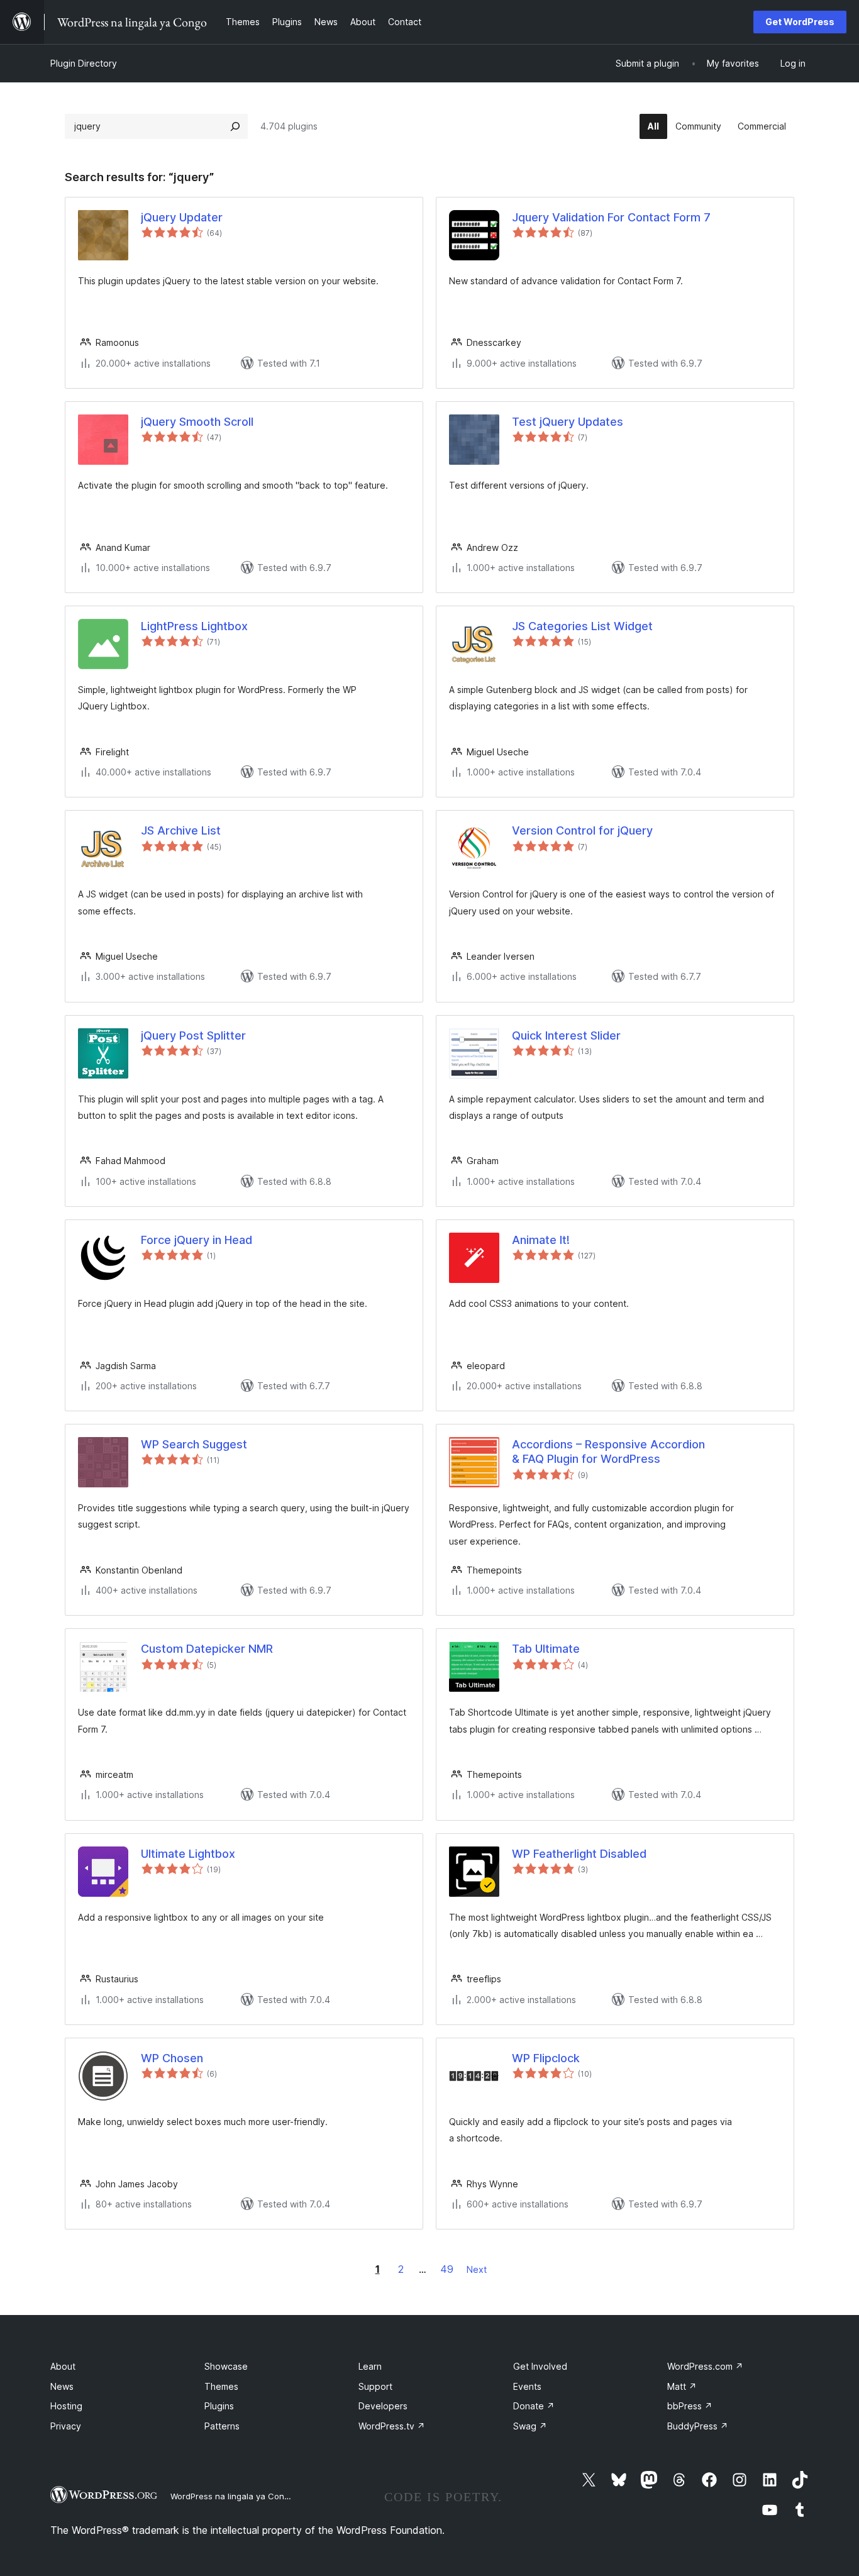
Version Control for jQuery (582, 830)
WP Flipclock (546, 2058)
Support (375, 2386)
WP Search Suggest (194, 1444)
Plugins (219, 2406)
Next (477, 2269)
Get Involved (540, 2366)
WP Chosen (172, 2058)
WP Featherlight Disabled (579, 1854)
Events (527, 2386)
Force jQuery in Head (197, 1240)
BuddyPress (698, 2426)
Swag (530, 2426)
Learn (370, 2366)
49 (447, 2269)
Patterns (222, 2426)
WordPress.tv (392, 2426)
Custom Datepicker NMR (207, 1649)
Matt (682, 2386)
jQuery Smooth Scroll (197, 422)
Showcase (226, 2366)
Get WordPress (800, 22)
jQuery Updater (182, 217)
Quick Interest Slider (566, 1035)
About (63, 2366)
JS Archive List (181, 830)
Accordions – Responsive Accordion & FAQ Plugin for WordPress (608, 1452)
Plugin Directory (84, 63)
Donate (534, 2406)
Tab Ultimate (546, 1649)
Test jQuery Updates (568, 422)
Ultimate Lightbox (188, 1854)
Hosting (66, 2406)
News (62, 2386)
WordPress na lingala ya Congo (232, 2496)
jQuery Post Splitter (193, 1035)
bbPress (690, 2406)
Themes (221, 2386)
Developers (383, 2406)
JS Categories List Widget (582, 626)
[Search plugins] (235, 126)
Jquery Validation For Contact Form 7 (611, 217)
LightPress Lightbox (194, 626)
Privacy (66, 2426)
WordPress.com (705, 2366)
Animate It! (541, 1240)
